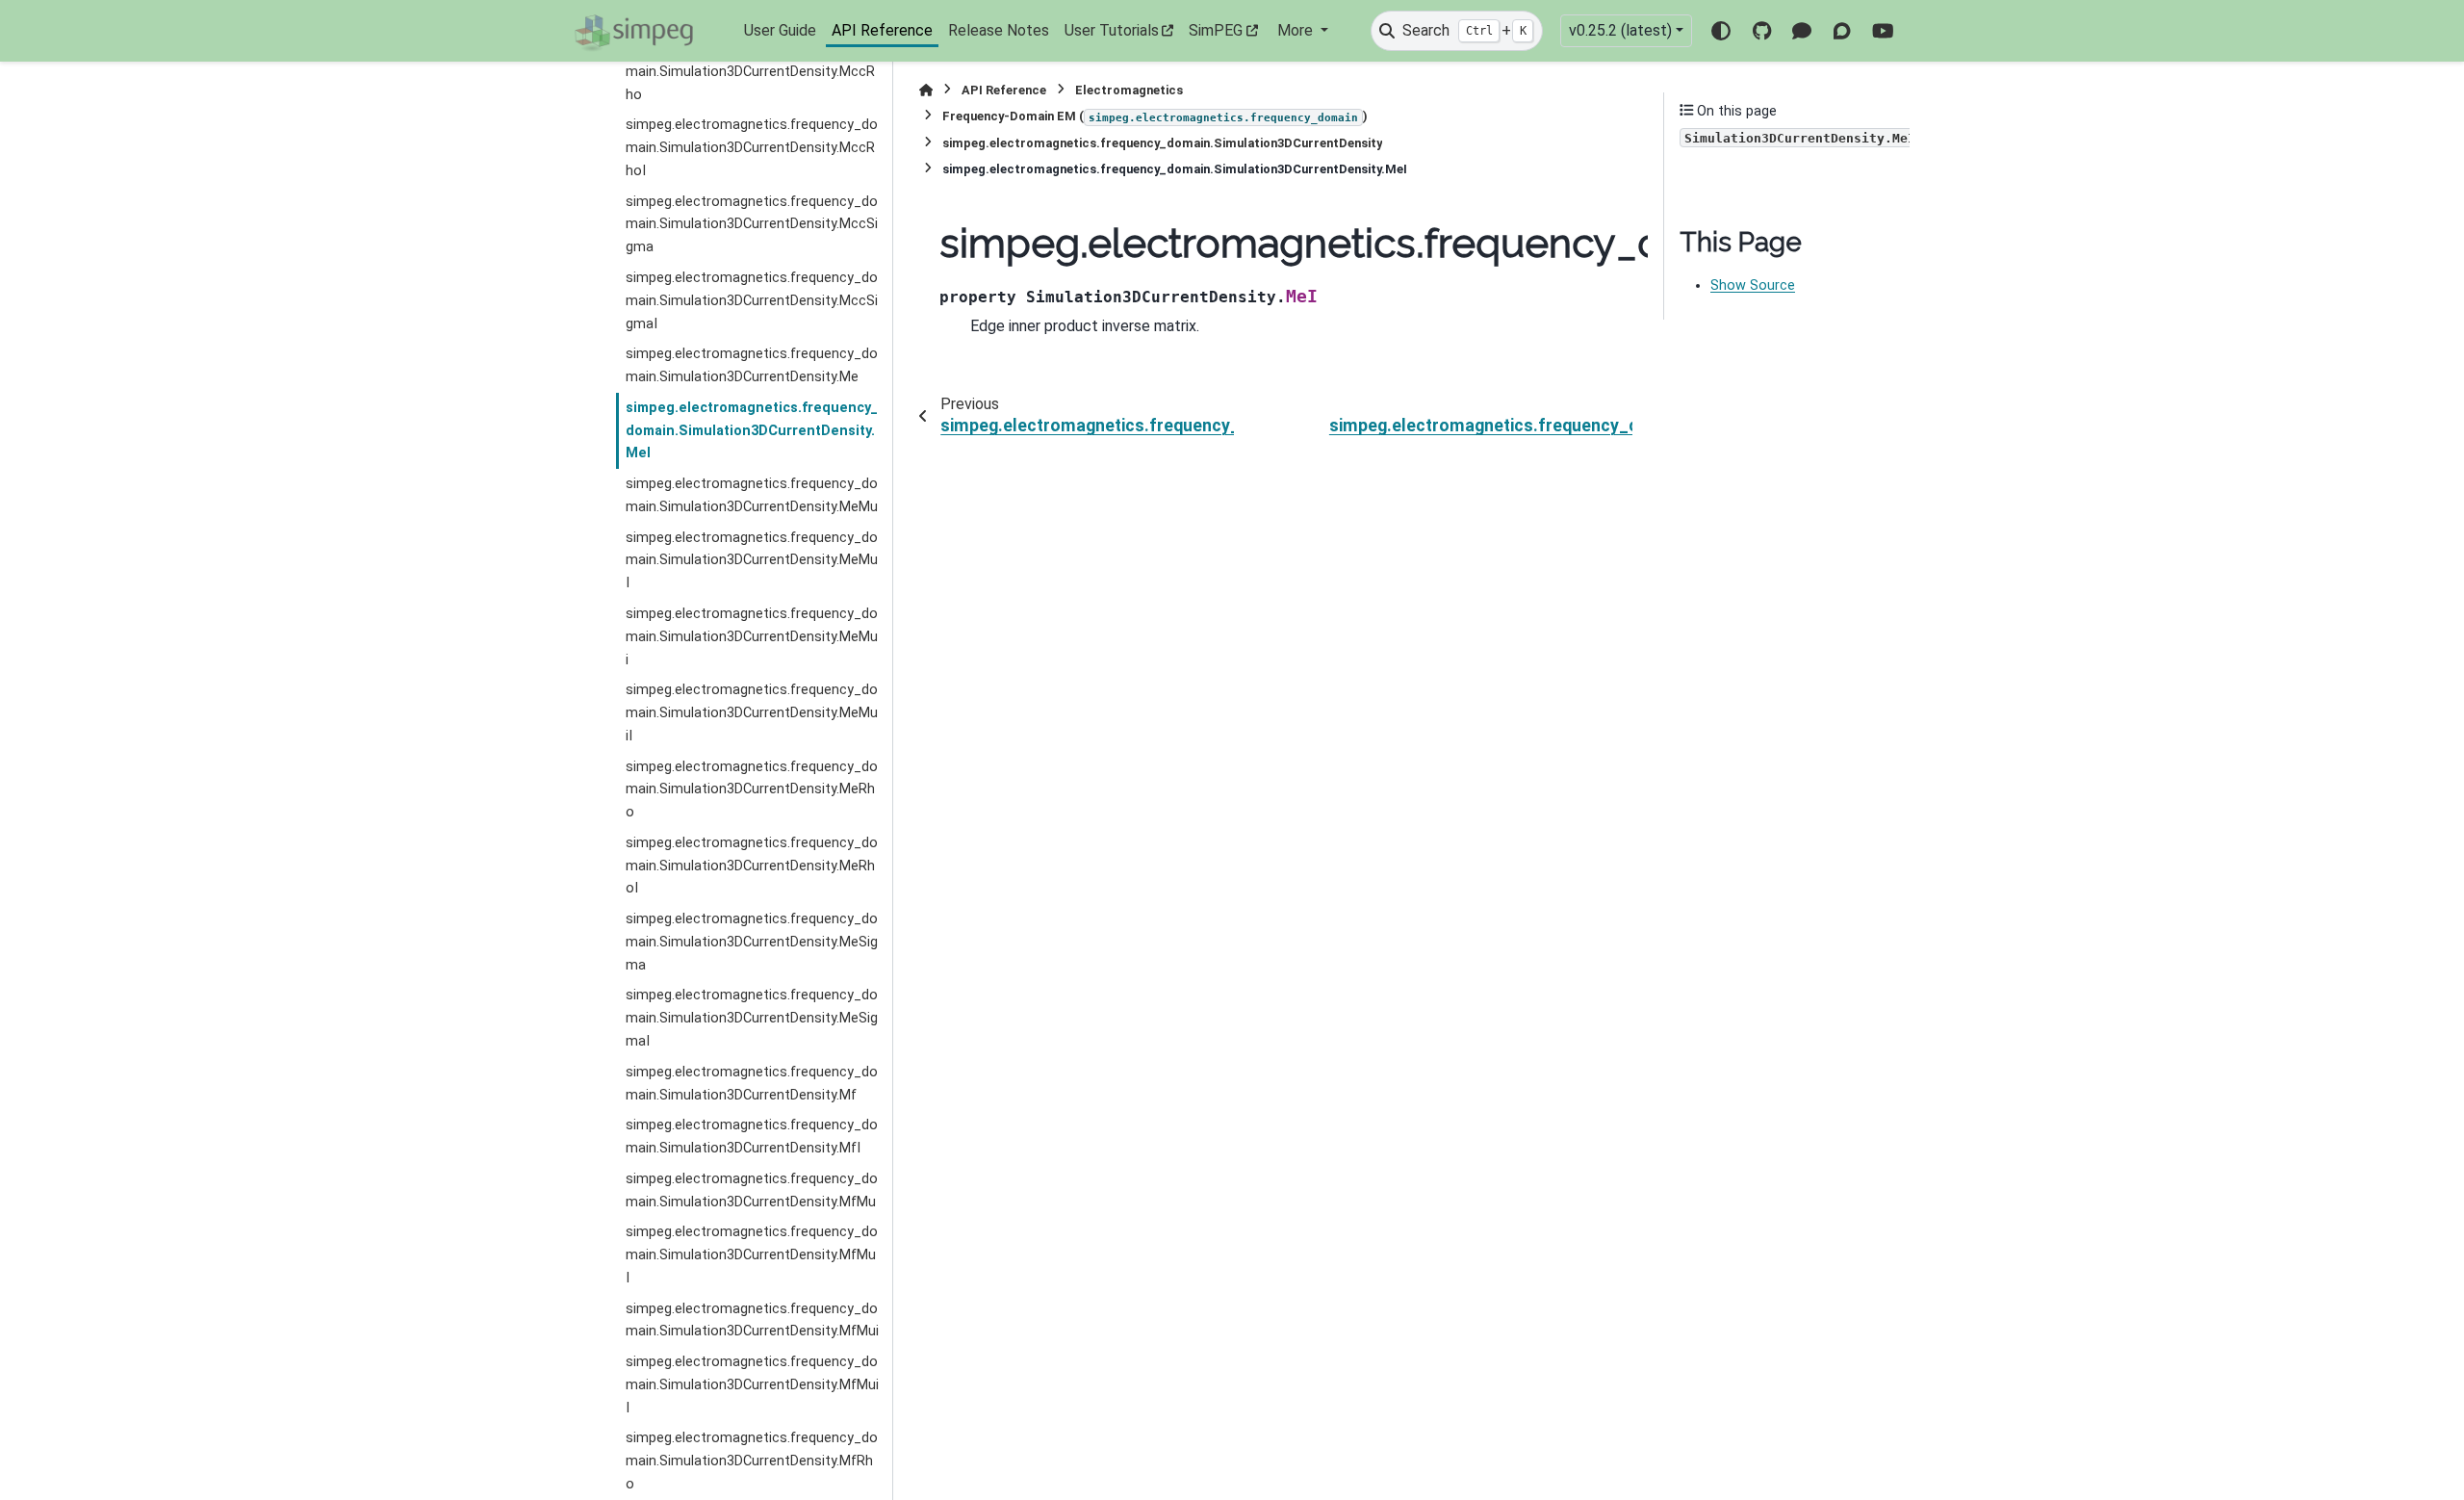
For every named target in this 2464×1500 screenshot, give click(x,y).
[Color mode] (1721, 31)
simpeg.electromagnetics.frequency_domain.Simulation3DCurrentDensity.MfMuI (752, 1255)
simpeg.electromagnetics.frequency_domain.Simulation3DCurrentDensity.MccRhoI (752, 148)
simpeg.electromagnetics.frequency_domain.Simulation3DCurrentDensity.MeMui (752, 637)
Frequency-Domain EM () (1155, 116)
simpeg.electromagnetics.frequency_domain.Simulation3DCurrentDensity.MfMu (752, 1190)
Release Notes (999, 30)
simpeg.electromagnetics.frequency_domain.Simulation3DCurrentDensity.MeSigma (752, 942)
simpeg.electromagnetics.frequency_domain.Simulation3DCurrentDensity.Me (752, 365)
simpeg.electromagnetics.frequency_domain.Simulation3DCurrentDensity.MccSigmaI (752, 301)
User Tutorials (1112, 30)
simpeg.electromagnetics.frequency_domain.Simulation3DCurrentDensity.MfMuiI (752, 1385)
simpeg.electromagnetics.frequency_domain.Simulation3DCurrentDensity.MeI (752, 431)
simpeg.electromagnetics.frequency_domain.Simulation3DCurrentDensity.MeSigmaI (752, 1018)
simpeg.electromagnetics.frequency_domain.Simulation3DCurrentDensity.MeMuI (752, 561)
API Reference (882, 30)
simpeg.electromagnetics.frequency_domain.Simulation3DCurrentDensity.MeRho (752, 790)
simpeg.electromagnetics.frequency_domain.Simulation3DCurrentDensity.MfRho (752, 1461)
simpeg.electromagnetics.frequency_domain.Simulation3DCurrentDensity (1162, 143)
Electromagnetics (1129, 90)
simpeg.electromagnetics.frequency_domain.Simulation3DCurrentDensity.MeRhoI (752, 866)
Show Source (1753, 285)
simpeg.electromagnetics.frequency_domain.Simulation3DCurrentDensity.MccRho (752, 72)
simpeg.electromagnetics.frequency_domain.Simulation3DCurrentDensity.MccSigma (752, 225)
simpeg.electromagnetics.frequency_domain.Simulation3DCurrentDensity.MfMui (752, 1320)
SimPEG (1216, 30)
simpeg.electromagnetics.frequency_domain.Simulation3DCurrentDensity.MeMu (752, 495)
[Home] (926, 90)
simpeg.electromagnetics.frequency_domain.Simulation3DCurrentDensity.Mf (752, 1084)
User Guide (780, 30)
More (1297, 30)
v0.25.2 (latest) (1620, 30)
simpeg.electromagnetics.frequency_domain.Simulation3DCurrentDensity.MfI (752, 1137)
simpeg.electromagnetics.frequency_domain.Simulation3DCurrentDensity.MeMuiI (752, 713)
